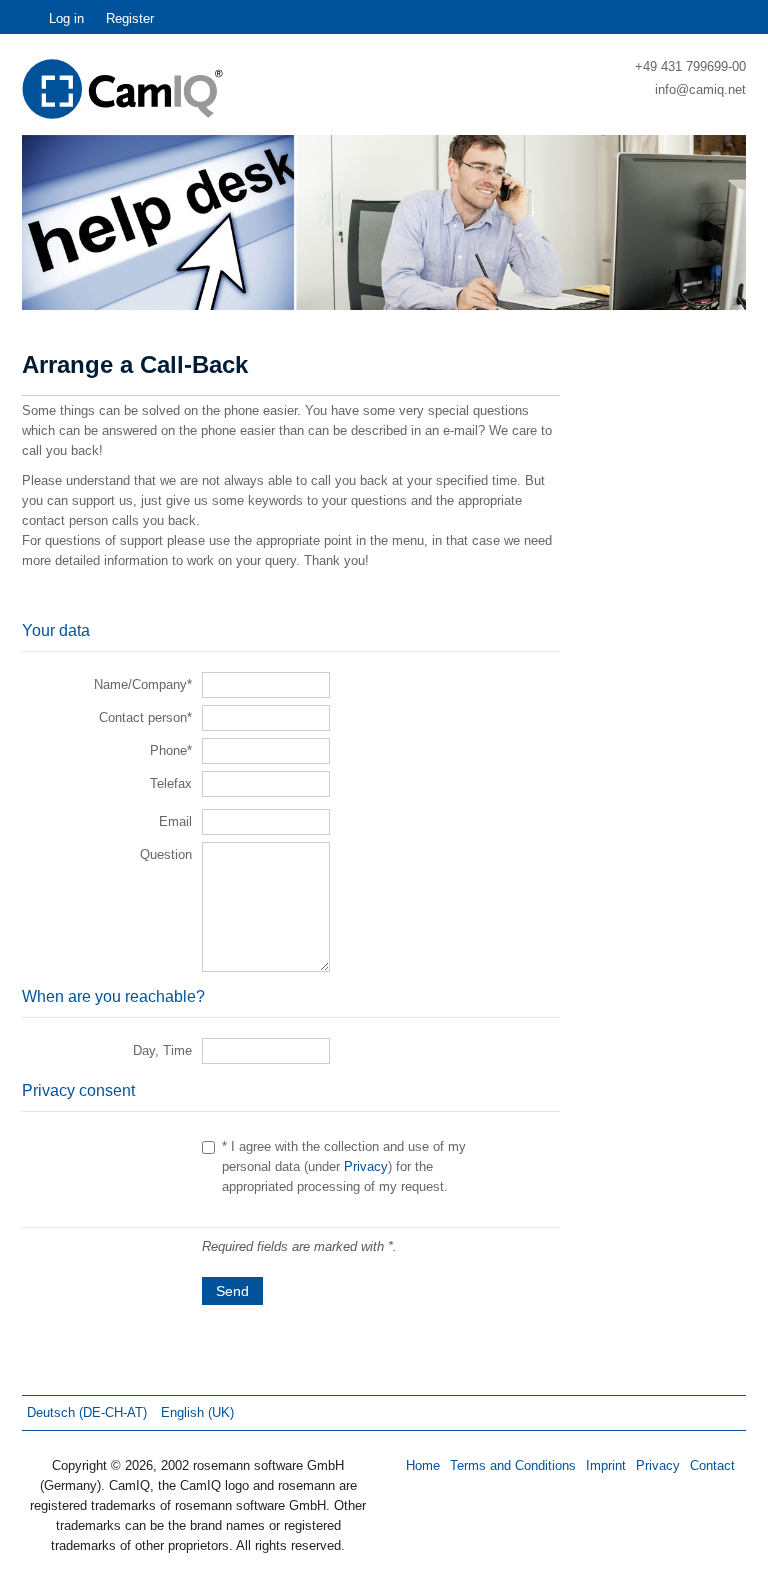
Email (175, 821)
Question (166, 854)
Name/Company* (143, 684)
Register (130, 18)
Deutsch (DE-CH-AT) (89, 1412)
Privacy (366, 1166)
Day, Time (162, 1050)
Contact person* (145, 717)
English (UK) (197, 1412)
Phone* (171, 750)
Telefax (171, 783)
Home (423, 1465)
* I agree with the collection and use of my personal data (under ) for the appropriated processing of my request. (344, 1166)
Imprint (606, 1465)
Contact (712, 1465)
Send (232, 1291)
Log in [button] (66, 18)
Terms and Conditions (513, 1465)
